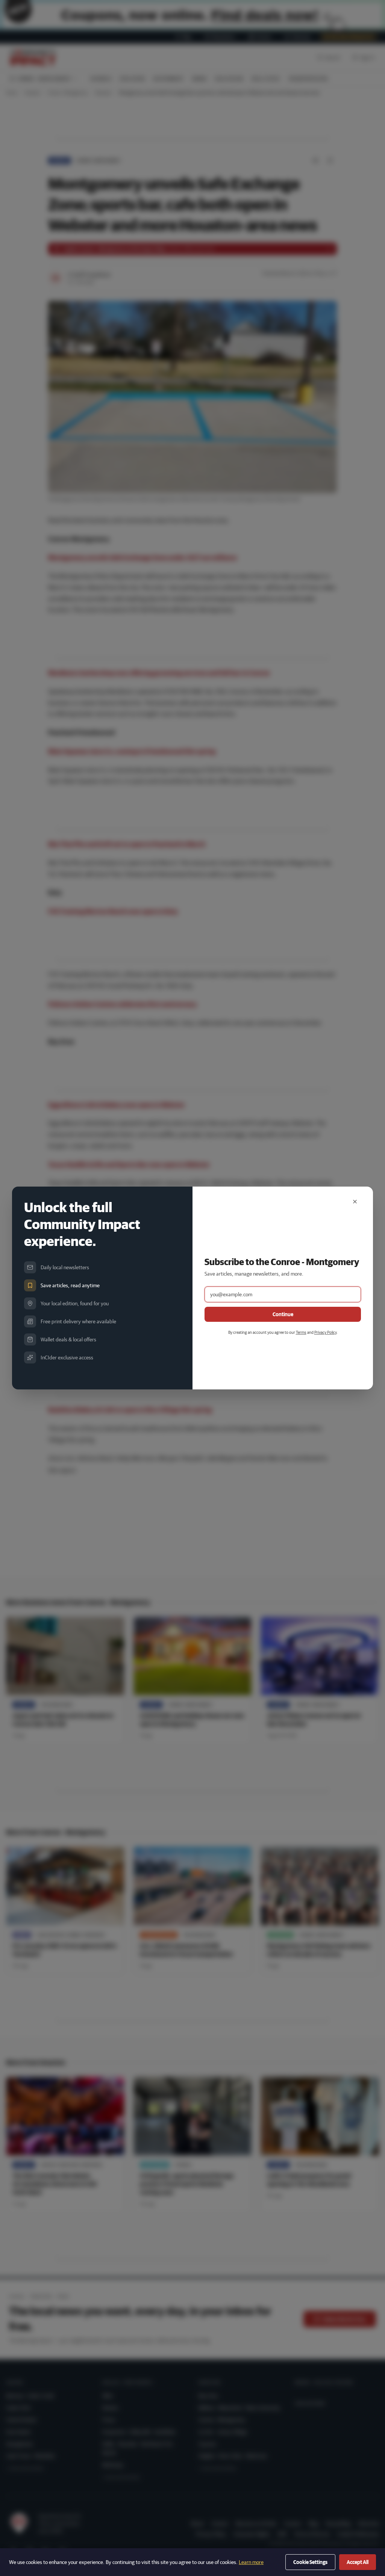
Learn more (251, 2562)
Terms (301, 1332)
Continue (283, 1314)
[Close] (355, 1202)
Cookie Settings (310, 2562)
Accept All (358, 2562)
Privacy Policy (325, 1332)
